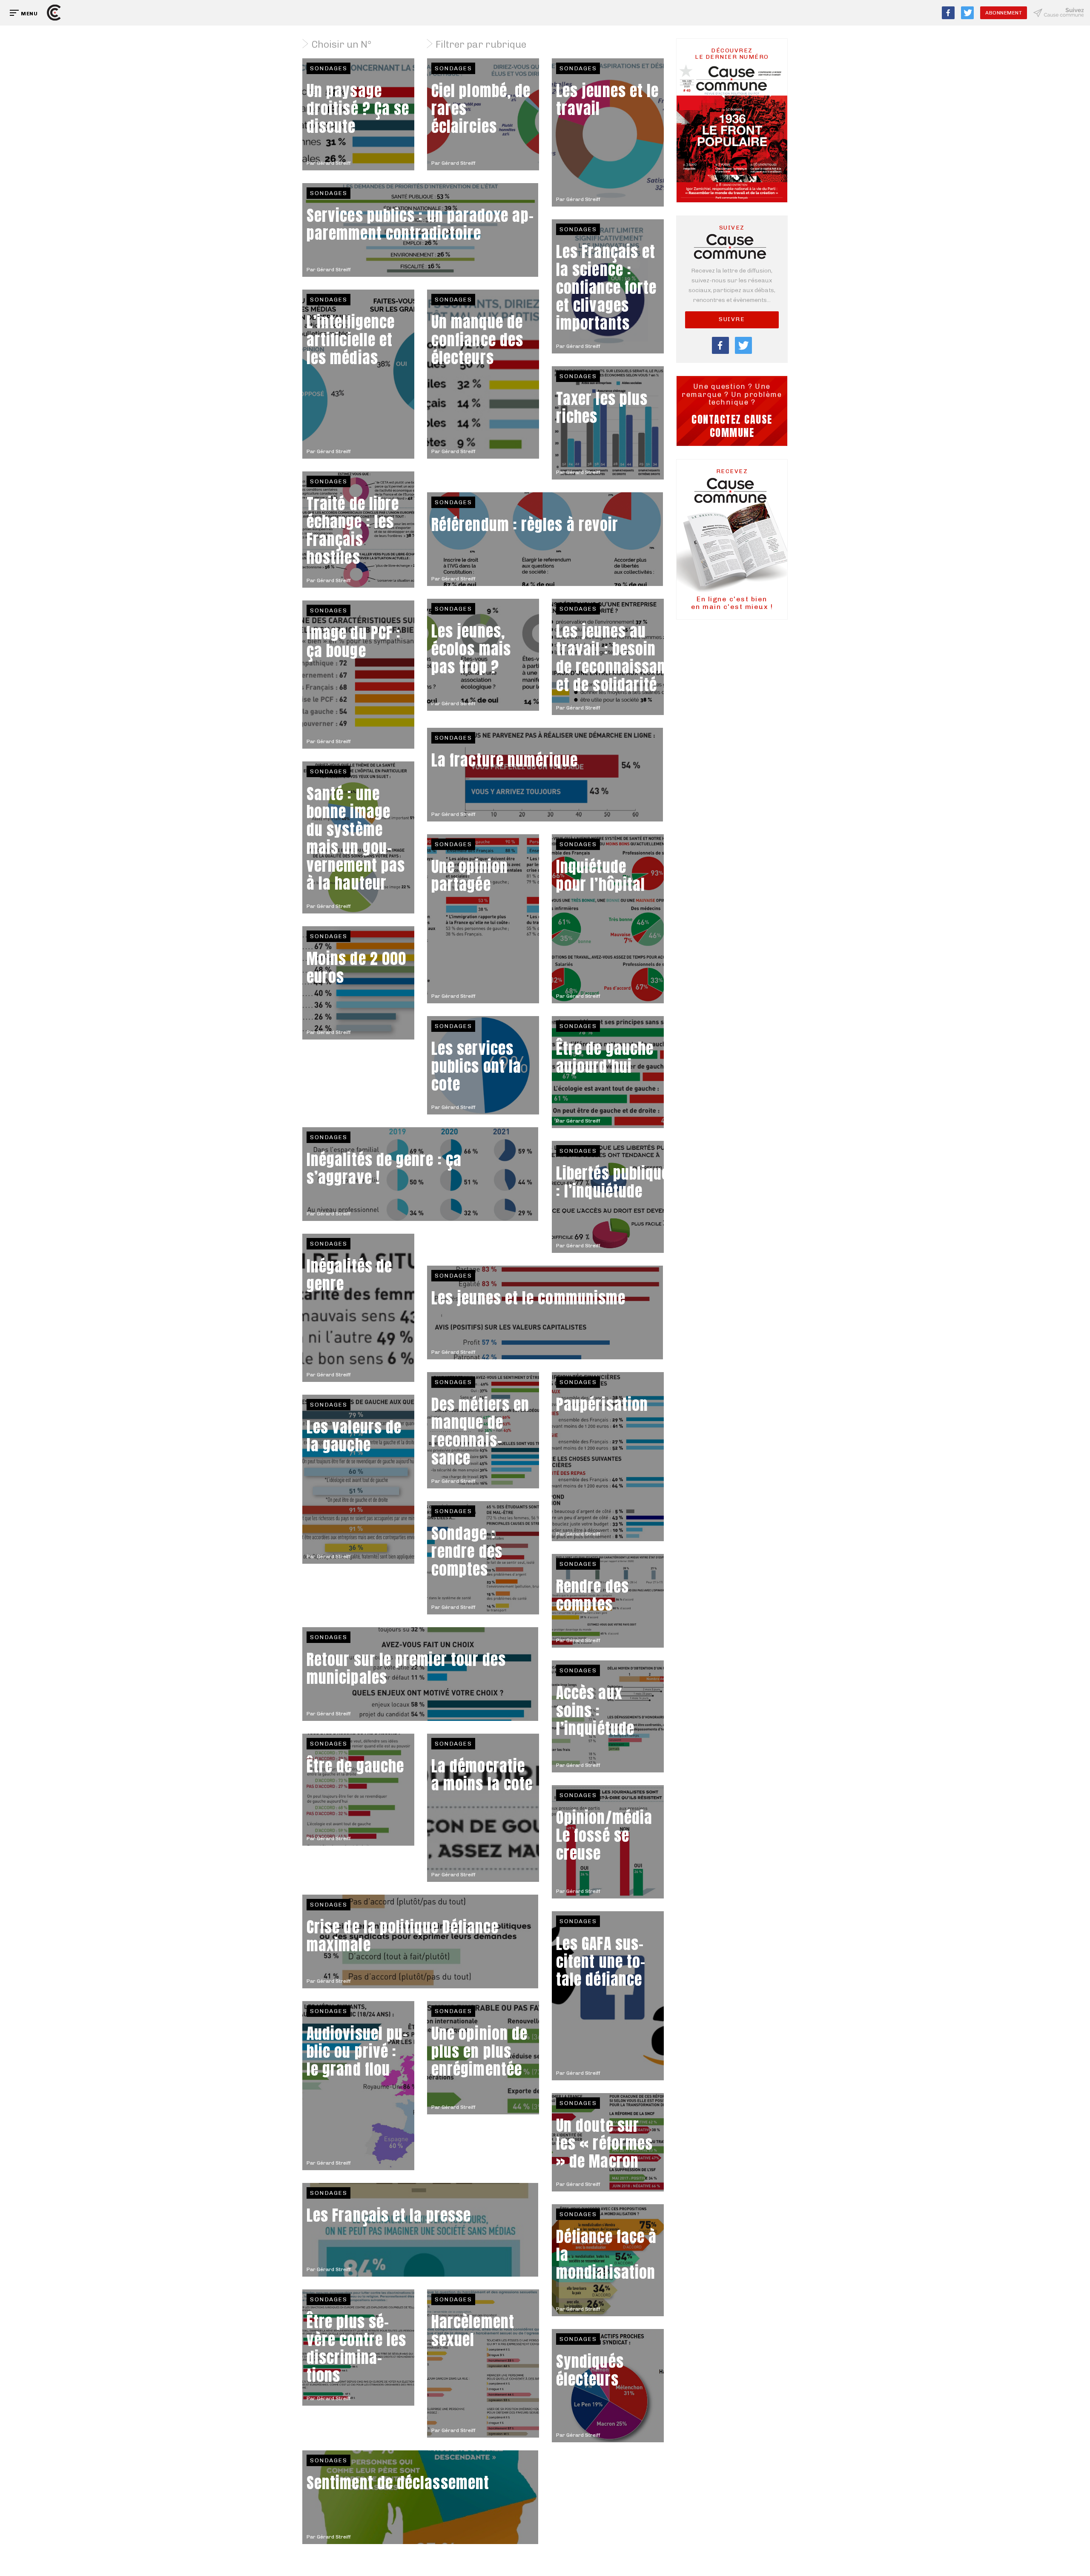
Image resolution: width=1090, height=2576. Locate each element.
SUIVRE (732, 319)
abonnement (1004, 13)
